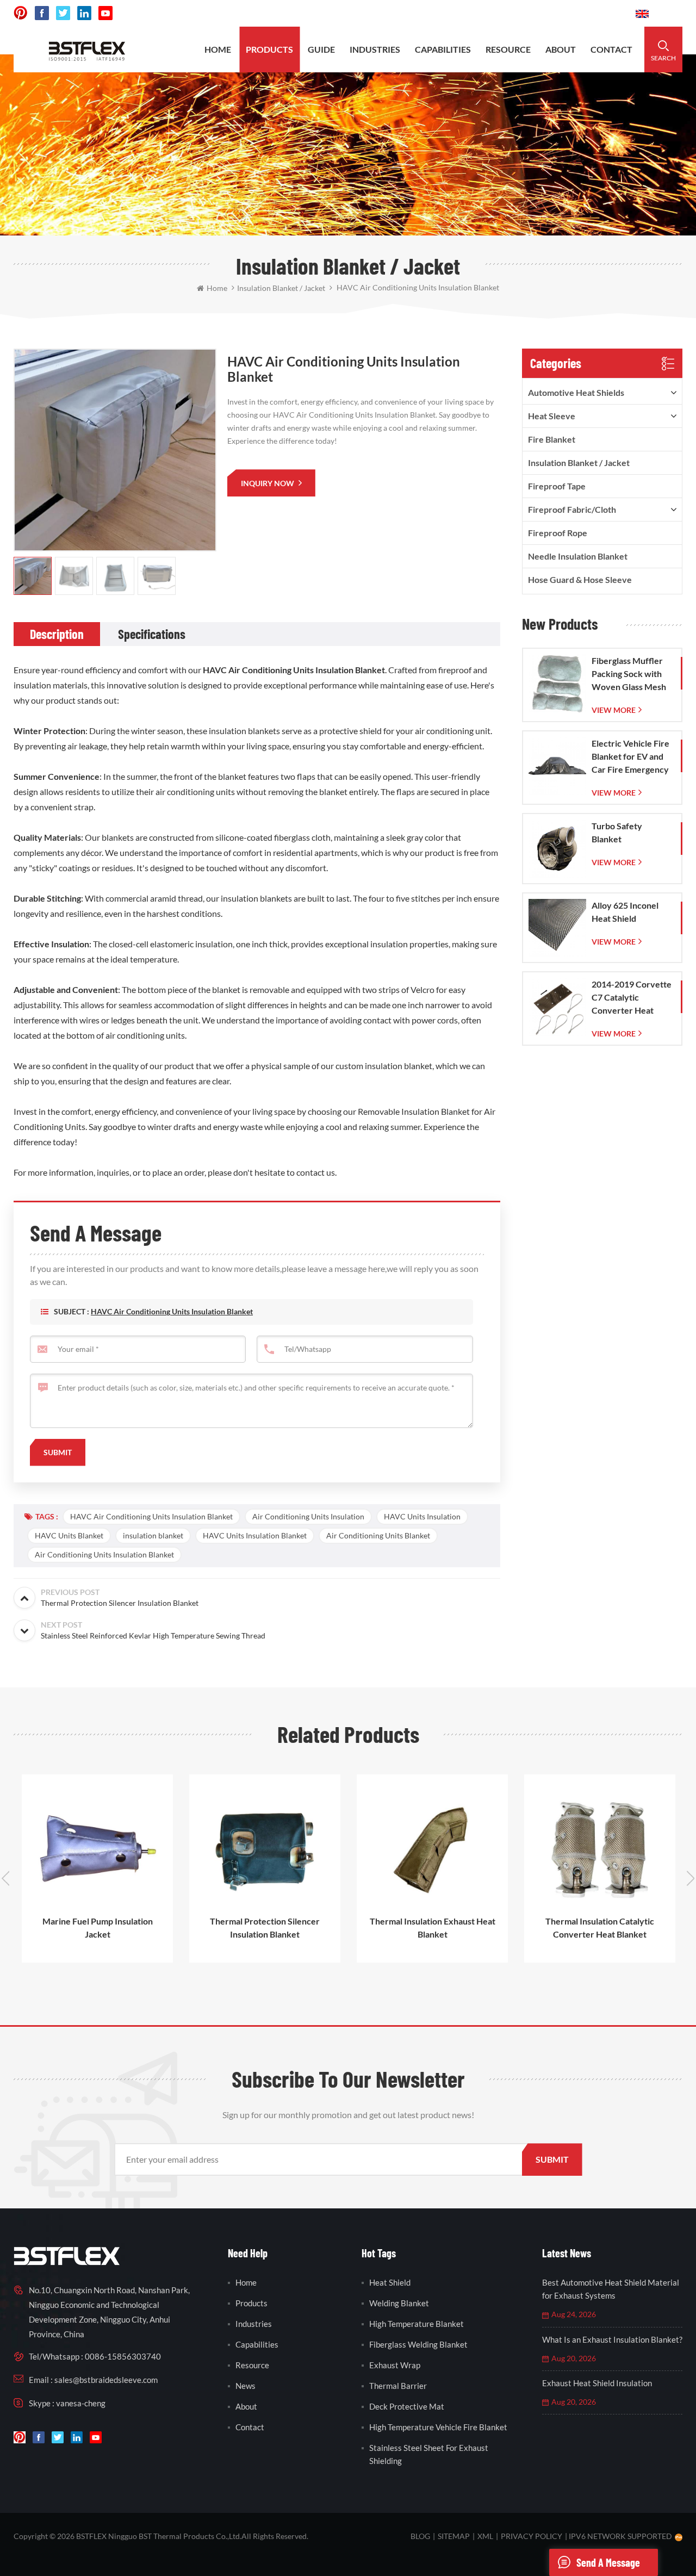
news (246, 2386)
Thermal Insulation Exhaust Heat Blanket (433, 1928)
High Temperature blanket (417, 2324)
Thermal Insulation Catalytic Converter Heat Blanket (600, 1928)
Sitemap (454, 2536)
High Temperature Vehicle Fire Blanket (438, 2427)
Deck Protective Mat (407, 2406)
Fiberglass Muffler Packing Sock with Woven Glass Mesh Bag (629, 674)
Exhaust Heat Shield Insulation (597, 2383)
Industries (254, 2324)
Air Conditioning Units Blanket (378, 1535)
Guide (321, 49)
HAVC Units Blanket (69, 1535)
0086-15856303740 (586, 13)
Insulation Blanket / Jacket (579, 463)
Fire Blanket (552, 439)
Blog (420, 2536)
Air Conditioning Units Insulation (308, 1516)
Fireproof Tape (557, 486)
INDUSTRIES (375, 49)
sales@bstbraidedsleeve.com (477, 13)
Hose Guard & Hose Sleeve (580, 579)
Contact (611, 49)
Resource (252, 2365)
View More (614, 710)
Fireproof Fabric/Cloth (572, 509)
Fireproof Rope (558, 533)
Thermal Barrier (398, 2386)
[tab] (57, 634)
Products (269, 49)
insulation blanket (153, 1535)
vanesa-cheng (81, 2403)
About (561, 49)
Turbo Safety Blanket (617, 832)
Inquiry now (268, 483)
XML (485, 2536)
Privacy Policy (532, 2536)
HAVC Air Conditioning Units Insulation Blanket (172, 1311)
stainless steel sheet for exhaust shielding (429, 2454)
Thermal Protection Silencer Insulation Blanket (265, 1928)
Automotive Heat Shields (576, 392)
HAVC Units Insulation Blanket (255, 1535)
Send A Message (608, 2562)
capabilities (443, 49)
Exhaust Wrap (395, 2365)
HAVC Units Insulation (422, 1516)
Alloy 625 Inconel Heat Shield (625, 912)
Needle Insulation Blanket (578, 556)
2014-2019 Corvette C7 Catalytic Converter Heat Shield (632, 998)
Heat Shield (390, 2282)
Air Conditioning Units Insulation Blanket (104, 1554)
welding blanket (399, 2303)
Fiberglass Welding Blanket (418, 2344)
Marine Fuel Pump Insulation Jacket (98, 1928)
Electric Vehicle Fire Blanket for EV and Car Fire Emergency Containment (630, 757)
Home (218, 49)
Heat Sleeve (552, 416)
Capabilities (257, 2344)
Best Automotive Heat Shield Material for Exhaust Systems (611, 2289)
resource (508, 49)
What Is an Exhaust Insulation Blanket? (612, 2339)
